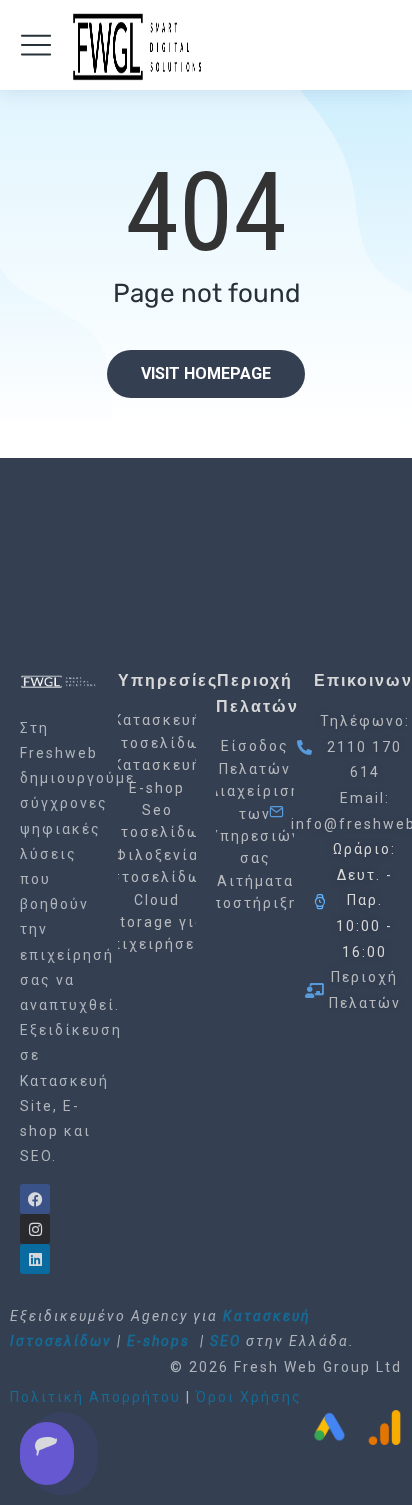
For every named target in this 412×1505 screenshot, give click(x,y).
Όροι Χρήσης (249, 1397)
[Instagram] (35, 1229)
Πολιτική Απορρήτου (95, 1397)
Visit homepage (206, 373)
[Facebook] (35, 1199)
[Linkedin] (35, 1259)
